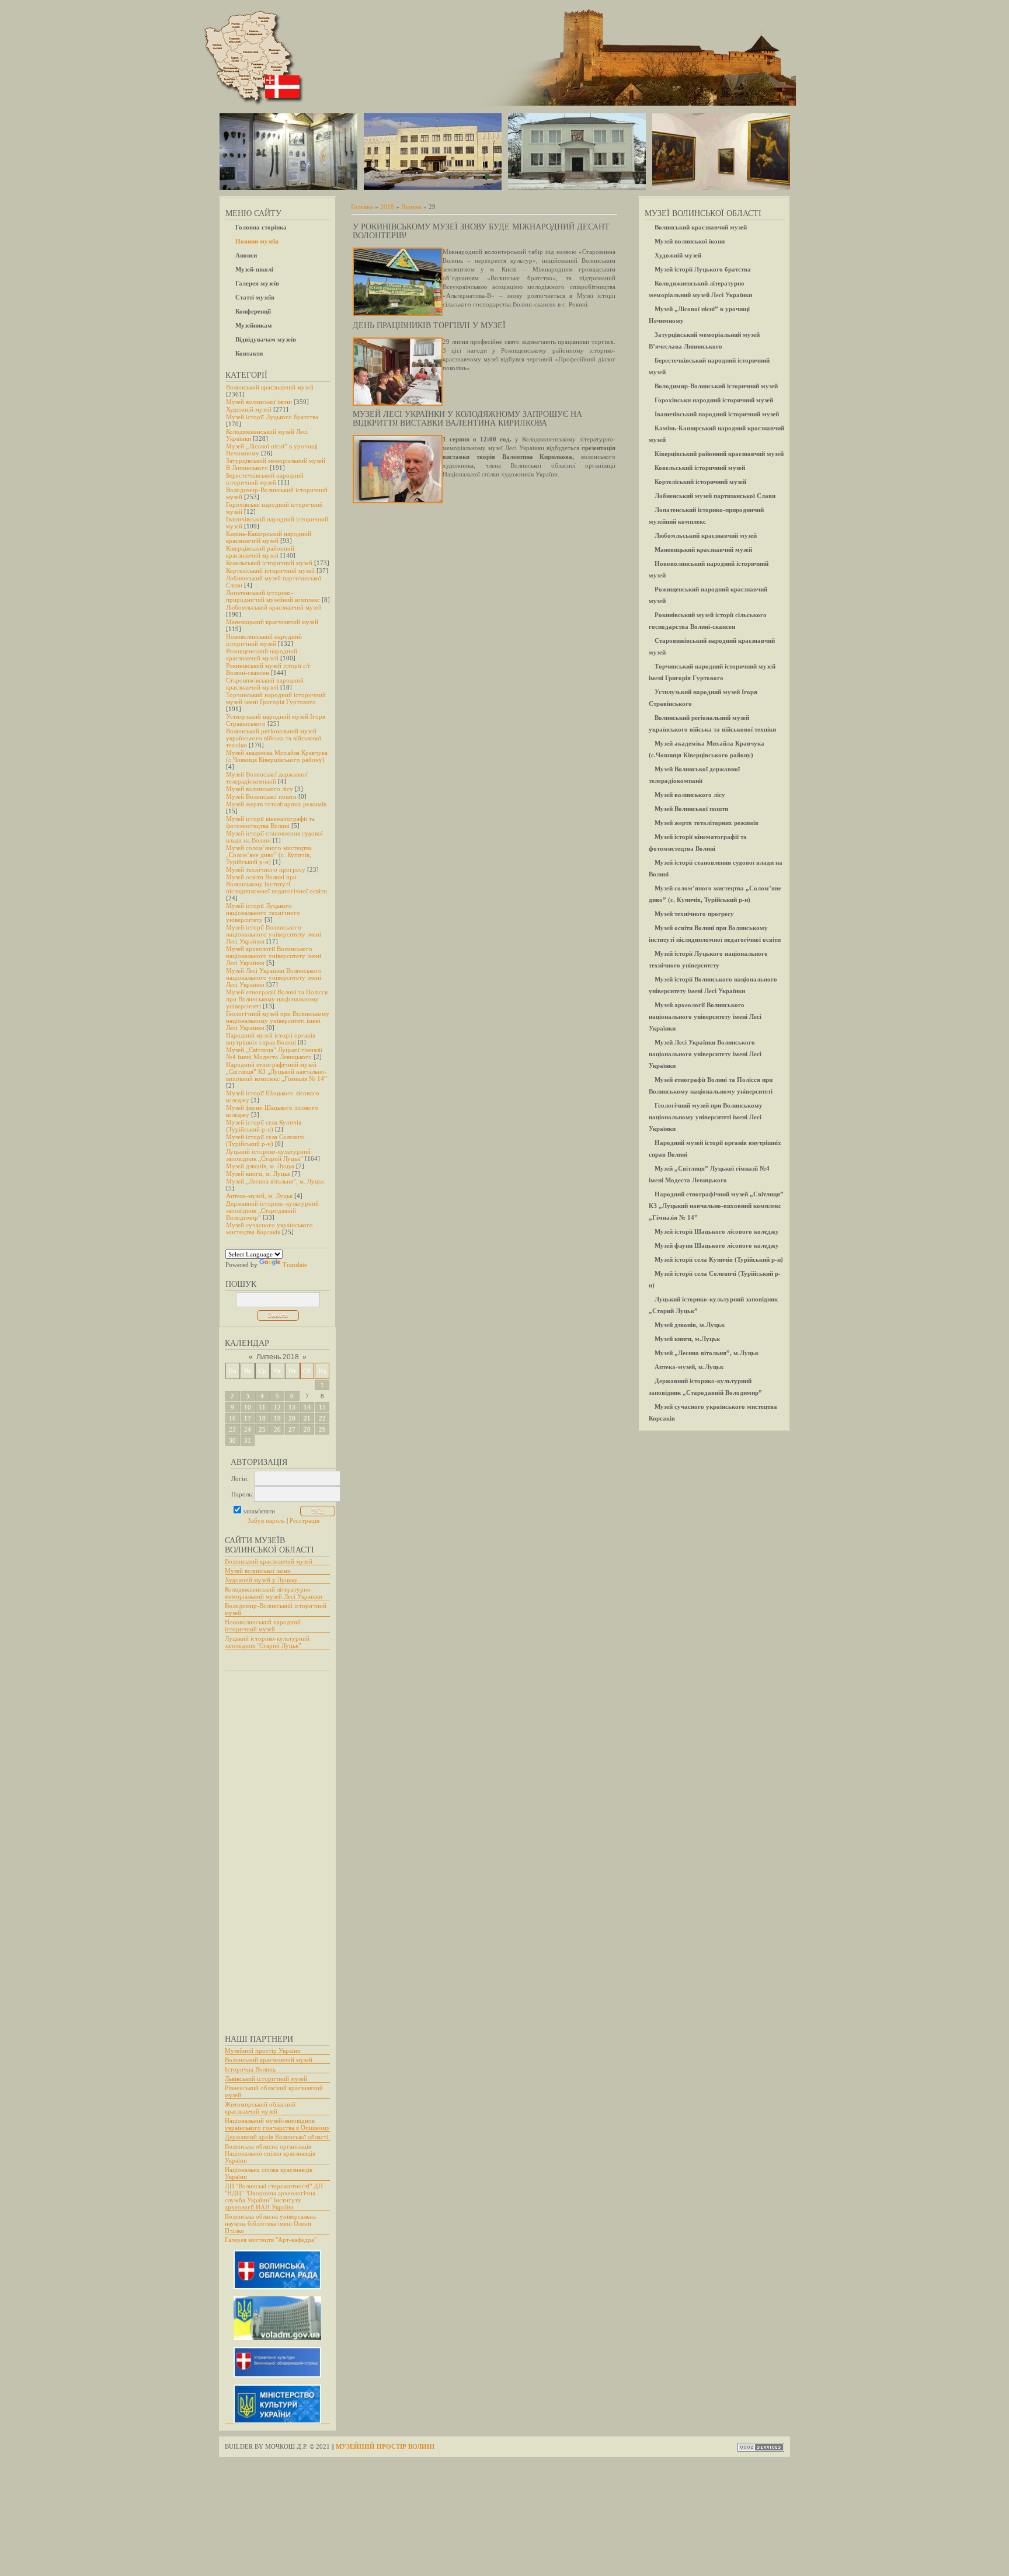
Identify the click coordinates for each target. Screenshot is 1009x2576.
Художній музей (249, 409)
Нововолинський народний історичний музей (264, 640)
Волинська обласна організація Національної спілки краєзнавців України (270, 2153)
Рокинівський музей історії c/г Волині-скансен (268, 669)
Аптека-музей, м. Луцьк (259, 1196)
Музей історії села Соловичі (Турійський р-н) (265, 1140)
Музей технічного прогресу (266, 869)
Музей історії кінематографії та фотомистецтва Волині (270, 822)
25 (262, 1429)
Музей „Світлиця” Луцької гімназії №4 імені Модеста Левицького (274, 1053)
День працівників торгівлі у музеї (429, 326)
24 (248, 1429)
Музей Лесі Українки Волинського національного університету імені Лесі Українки (274, 977)
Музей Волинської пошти (261, 796)
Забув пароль (266, 1520)
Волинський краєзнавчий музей (270, 387)
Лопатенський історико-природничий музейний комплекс (273, 596)
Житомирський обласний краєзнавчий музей (260, 2108)
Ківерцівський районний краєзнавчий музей (260, 552)
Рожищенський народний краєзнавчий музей (262, 655)
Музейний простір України (263, 2051)
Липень (411, 207)
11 (262, 1407)
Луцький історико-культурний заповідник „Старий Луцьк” (268, 1155)
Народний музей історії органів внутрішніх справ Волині (271, 1039)
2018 (387, 207)
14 (307, 1407)
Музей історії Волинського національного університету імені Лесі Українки (274, 934)
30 (232, 1440)
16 (232, 1418)
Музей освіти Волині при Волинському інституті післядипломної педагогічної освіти (276, 884)
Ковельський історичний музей (269, 563)
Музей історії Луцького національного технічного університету (263, 913)
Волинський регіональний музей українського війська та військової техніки (274, 738)
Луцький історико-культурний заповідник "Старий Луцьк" (267, 1642)
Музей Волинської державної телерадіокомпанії (267, 778)
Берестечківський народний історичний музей (265, 479)
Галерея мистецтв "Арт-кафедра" (271, 2240)
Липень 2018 (278, 1357)
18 (262, 1418)
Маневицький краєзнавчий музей (272, 622)
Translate (295, 1265)
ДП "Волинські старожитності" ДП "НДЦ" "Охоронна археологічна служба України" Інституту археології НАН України (274, 2196)
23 (232, 1429)
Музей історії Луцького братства (272, 417)
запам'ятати (259, 1511)
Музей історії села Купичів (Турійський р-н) (264, 1126)
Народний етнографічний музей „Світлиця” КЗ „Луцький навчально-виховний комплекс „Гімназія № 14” (276, 1071)
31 (248, 1440)
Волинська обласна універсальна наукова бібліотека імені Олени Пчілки (270, 2223)
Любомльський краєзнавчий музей (274, 607)
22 (322, 1418)
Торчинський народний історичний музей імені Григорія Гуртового (276, 698)
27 (292, 1429)
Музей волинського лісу (260, 789)
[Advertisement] (272, 1847)
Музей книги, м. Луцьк (258, 1174)
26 (277, 1429)
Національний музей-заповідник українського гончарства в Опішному (277, 2124)
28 (307, 1429)
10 (248, 1407)
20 (292, 1418)
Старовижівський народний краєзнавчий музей (265, 684)
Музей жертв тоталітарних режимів (276, 804)
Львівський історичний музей (266, 2079)
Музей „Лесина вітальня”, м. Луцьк (275, 1181)
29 (322, 1429)
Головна (362, 207)
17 (248, 1418)
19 (277, 1418)
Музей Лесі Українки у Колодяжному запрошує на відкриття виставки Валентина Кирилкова (467, 419)
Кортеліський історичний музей (270, 570)
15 (322, 1407)
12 (277, 1407)
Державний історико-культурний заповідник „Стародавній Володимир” (272, 1210)
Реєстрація (305, 1520)
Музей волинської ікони (259, 402)
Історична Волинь (250, 2069)
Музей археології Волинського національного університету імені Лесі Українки (274, 956)
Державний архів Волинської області (276, 2137)
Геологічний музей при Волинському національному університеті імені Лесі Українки (278, 1021)
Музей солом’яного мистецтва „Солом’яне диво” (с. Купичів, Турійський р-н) (269, 855)
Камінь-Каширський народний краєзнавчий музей (269, 537)
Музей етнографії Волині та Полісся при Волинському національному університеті (277, 999)
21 (307, 1418)
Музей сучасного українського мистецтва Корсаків (269, 1228)
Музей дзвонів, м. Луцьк (260, 1166)
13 (292, 1407)
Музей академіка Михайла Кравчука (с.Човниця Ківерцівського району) (277, 756)
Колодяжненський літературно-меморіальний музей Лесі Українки (274, 1593)
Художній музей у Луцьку (261, 1580)
